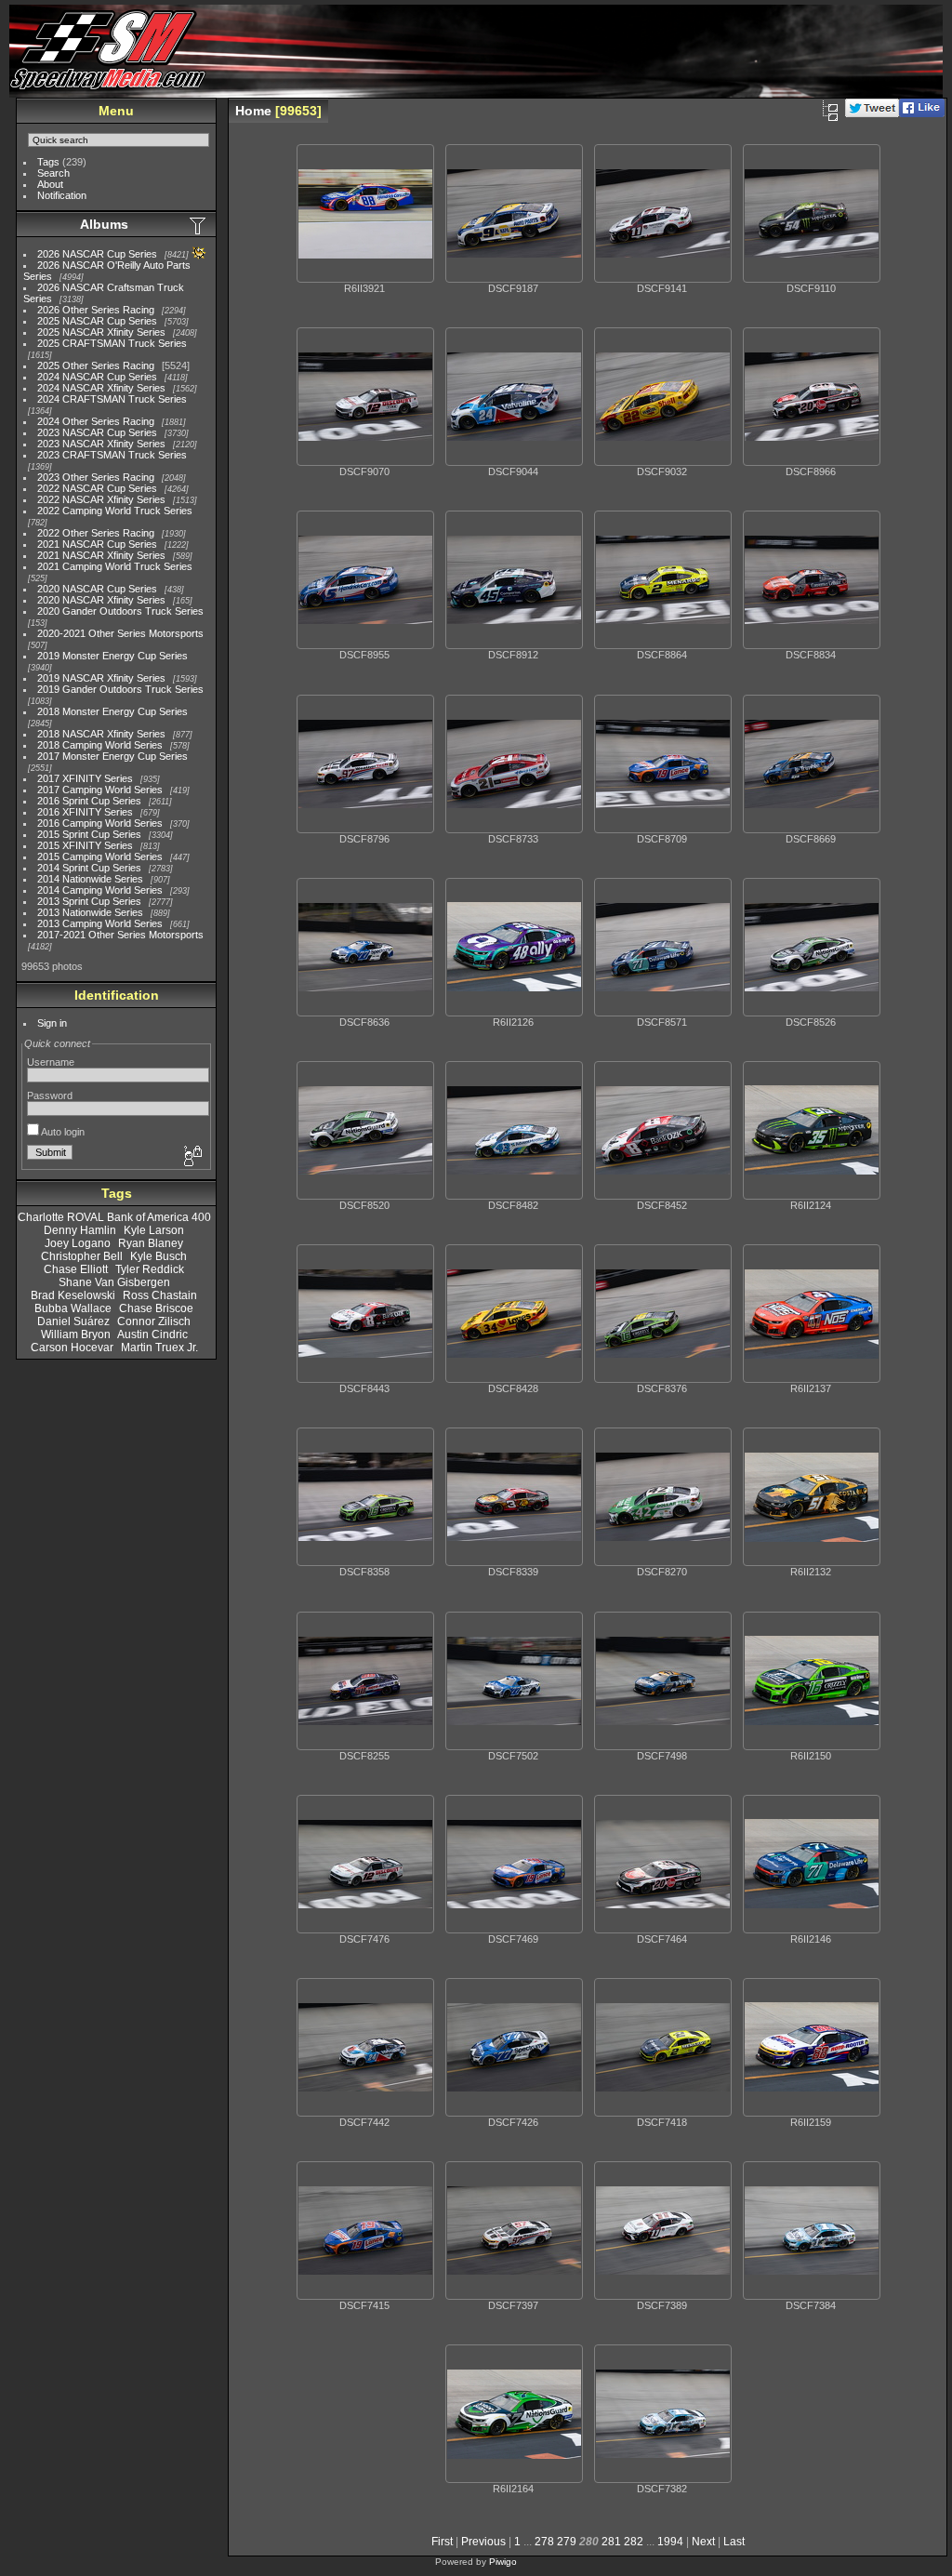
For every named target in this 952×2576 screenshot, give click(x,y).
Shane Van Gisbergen (114, 1282)
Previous (483, 2542)
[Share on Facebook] (922, 113)
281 (611, 2542)
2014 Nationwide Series (90, 879)
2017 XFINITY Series (85, 778)
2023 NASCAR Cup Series (97, 432)
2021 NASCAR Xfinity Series (101, 555)
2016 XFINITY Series (85, 812)
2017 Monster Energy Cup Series (112, 756)
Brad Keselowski (73, 1295)
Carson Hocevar (72, 1348)
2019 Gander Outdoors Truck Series (120, 689)
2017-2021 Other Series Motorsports (120, 935)
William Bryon (76, 1334)
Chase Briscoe (156, 1308)
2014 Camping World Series (100, 890)
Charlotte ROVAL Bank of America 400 (114, 1217)
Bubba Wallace (73, 1308)
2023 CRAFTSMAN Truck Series (112, 455)
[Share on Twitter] (872, 113)
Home (253, 111)
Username (51, 1062)
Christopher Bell (82, 1256)
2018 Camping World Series (100, 745)
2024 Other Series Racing (96, 421)
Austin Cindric (152, 1334)
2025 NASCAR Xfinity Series (101, 332)
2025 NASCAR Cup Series (97, 321)
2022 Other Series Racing (96, 533)
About (50, 184)
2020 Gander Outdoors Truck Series (120, 611)
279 (567, 2542)
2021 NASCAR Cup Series (97, 544)
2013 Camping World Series (100, 923)
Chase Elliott (76, 1269)
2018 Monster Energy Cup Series (112, 711)
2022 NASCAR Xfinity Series (101, 499)
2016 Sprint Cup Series (89, 801)
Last (734, 2542)
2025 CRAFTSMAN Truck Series (112, 343)
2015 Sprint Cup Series (89, 834)
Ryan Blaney (151, 1243)
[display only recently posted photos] (199, 225)
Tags (48, 162)
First (442, 2542)
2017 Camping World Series (100, 790)
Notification (62, 195)
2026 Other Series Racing (96, 310)
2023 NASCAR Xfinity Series (101, 444)
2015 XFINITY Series (85, 845)
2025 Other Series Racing (96, 365)
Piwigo (503, 2562)
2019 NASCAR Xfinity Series (101, 678)
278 (544, 2542)
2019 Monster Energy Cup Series (112, 656)
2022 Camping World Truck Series (115, 511)
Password (50, 1095)
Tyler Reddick (150, 1269)
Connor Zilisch (154, 1321)
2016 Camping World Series (100, 823)
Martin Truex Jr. (159, 1348)
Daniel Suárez (73, 1321)
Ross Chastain (160, 1295)
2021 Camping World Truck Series (115, 566)
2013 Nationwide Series (90, 912)
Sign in (52, 1023)
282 (634, 2542)
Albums (104, 224)
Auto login (62, 1132)
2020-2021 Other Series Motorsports (120, 633)
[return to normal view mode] (830, 111)
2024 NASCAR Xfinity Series (101, 388)
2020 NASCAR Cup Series (97, 589)
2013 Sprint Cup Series (89, 901)
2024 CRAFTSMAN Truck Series (112, 399)
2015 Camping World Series (100, 856)
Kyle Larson (154, 1230)
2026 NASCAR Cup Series (97, 254)
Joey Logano (78, 1243)
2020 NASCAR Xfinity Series (101, 600)
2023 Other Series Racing (96, 477)
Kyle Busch (159, 1256)
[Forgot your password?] (192, 1157)
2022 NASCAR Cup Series (97, 488)
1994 (670, 2542)
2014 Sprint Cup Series (89, 868)
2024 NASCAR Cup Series (97, 377)
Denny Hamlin (80, 1230)
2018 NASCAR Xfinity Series (101, 734)
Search (53, 173)
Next (703, 2542)
